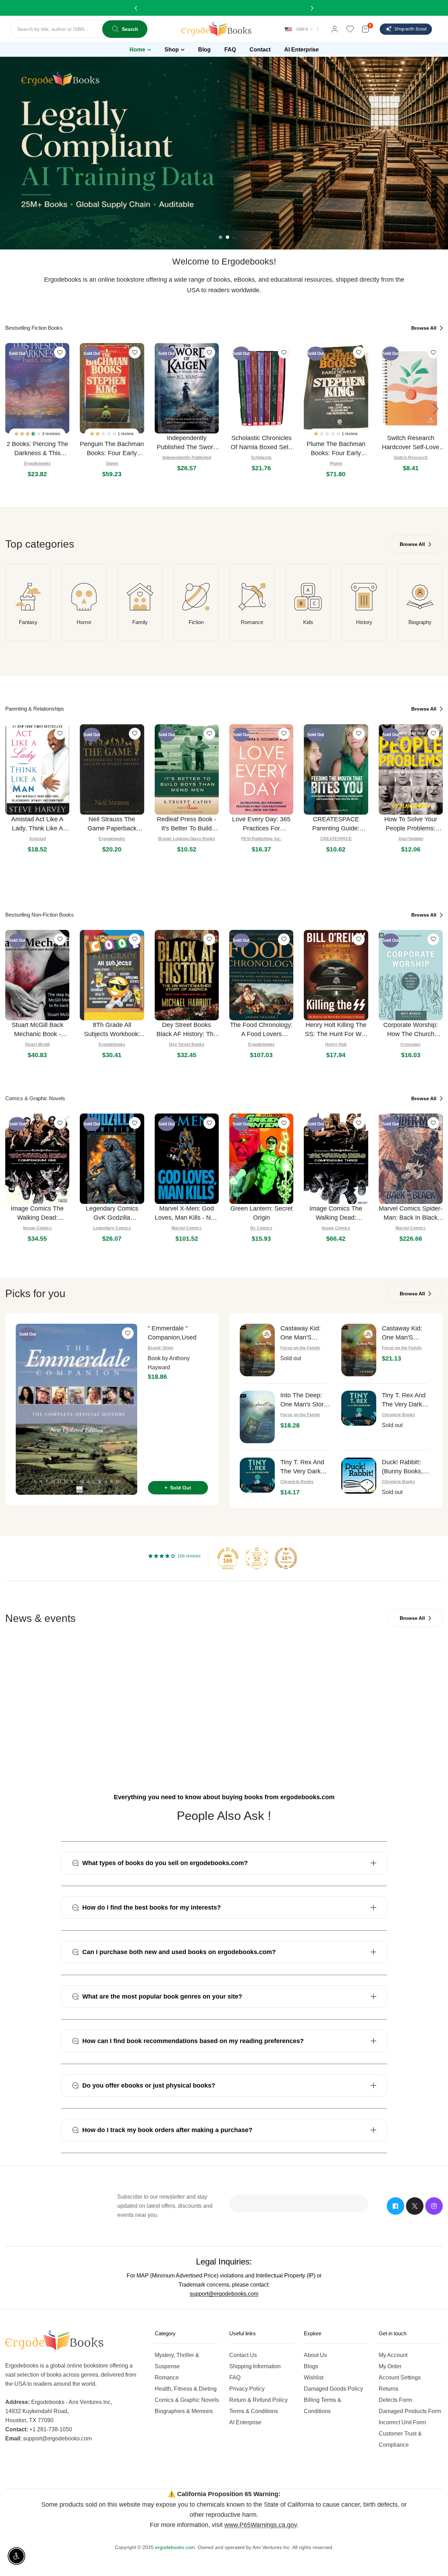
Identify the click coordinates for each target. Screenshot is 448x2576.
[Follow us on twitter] (415, 2206)
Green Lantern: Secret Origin (261, 1213)
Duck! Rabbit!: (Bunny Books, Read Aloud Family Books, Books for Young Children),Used (406, 1467)
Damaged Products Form (410, 2411)
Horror (84, 622)
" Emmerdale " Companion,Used (172, 1333)
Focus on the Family (300, 1348)
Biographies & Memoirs (184, 2411)
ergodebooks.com (175, 2547)
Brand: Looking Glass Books (187, 839)
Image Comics (37, 1228)
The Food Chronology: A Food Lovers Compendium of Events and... (261, 1030)
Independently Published (187, 458)
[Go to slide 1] (220, 237)
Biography (420, 622)
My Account (393, 2355)
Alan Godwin (411, 839)
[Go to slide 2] (227, 237)
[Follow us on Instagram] (434, 2206)
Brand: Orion (160, 1348)
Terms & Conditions (254, 2411)
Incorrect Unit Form (402, 2422)
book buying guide (348, 1717)
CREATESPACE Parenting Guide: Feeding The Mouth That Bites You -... (336, 824)
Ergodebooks (37, 464)
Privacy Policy (247, 2389)
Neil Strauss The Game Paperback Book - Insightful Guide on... (112, 824)
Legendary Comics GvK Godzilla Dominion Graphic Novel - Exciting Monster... (112, 1214)
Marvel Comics (187, 1228)
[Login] (335, 29)
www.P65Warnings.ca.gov (261, 2525)
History (364, 622)
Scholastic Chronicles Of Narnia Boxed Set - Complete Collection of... (261, 443)
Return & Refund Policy (258, 2400)
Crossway (411, 1044)
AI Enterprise (245, 2422)
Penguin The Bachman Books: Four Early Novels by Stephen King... (112, 449)
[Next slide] (436, 409)
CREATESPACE (336, 839)
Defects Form (395, 2400)
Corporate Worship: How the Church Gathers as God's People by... (411, 1030)
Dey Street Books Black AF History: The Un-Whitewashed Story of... (187, 1030)
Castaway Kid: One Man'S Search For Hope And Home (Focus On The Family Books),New (406, 1333)
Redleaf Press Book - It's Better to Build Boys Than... (187, 824)
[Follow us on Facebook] (395, 2206)
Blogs (311, 2366)
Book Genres (192, 1730)
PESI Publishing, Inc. (261, 839)
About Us (315, 2355)
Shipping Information (255, 2366)
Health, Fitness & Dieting (186, 2389)
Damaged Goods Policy (333, 2389)
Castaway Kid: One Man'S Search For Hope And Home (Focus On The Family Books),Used (304, 1333)
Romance (252, 622)
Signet (112, 464)
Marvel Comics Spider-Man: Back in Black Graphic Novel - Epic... (411, 1214)
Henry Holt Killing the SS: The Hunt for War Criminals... (336, 1030)
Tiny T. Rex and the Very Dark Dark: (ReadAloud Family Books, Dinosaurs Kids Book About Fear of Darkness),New (305, 1467)
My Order (390, 2366)
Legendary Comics (112, 1228)
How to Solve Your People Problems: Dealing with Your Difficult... (411, 824)
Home (137, 50)
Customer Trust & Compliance (400, 2439)
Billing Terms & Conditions (323, 2406)
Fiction (196, 622)
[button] (28, 434)
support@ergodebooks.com (224, 2294)
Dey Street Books (187, 1044)
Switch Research (411, 458)
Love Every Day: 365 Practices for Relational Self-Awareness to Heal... (261, 824)
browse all (425, 328)
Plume (336, 464)
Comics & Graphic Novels (187, 2400)
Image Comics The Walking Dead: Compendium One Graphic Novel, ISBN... (37, 1214)
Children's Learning (52, 1730)
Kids (308, 622)
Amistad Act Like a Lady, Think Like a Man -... (37, 824)
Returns (388, 2389)
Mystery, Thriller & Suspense (177, 2361)
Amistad (37, 839)
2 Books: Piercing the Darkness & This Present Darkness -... (37, 449)
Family (140, 622)
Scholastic (261, 458)
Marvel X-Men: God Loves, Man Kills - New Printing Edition (187, 1214)
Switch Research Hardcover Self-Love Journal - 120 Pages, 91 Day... (411, 443)
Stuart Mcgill (37, 1044)
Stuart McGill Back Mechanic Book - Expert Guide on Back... (37, 1030)
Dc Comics (261, 1228)
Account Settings (400, 2378)
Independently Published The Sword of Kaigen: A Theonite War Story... (187, 443)
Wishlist (314, 2378)
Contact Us (243, 2355)
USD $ (302, 29)
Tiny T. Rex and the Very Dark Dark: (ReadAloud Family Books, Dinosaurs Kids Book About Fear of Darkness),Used (407, 1400)
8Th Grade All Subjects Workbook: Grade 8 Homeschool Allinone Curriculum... (112, 1030)
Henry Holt (336, 1044)
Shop (172, 50)
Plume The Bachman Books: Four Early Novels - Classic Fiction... (336, 449)
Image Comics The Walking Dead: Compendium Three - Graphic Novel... (336, 1214)
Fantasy (28, 622)
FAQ (235, 2378)
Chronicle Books (398, 1415)
